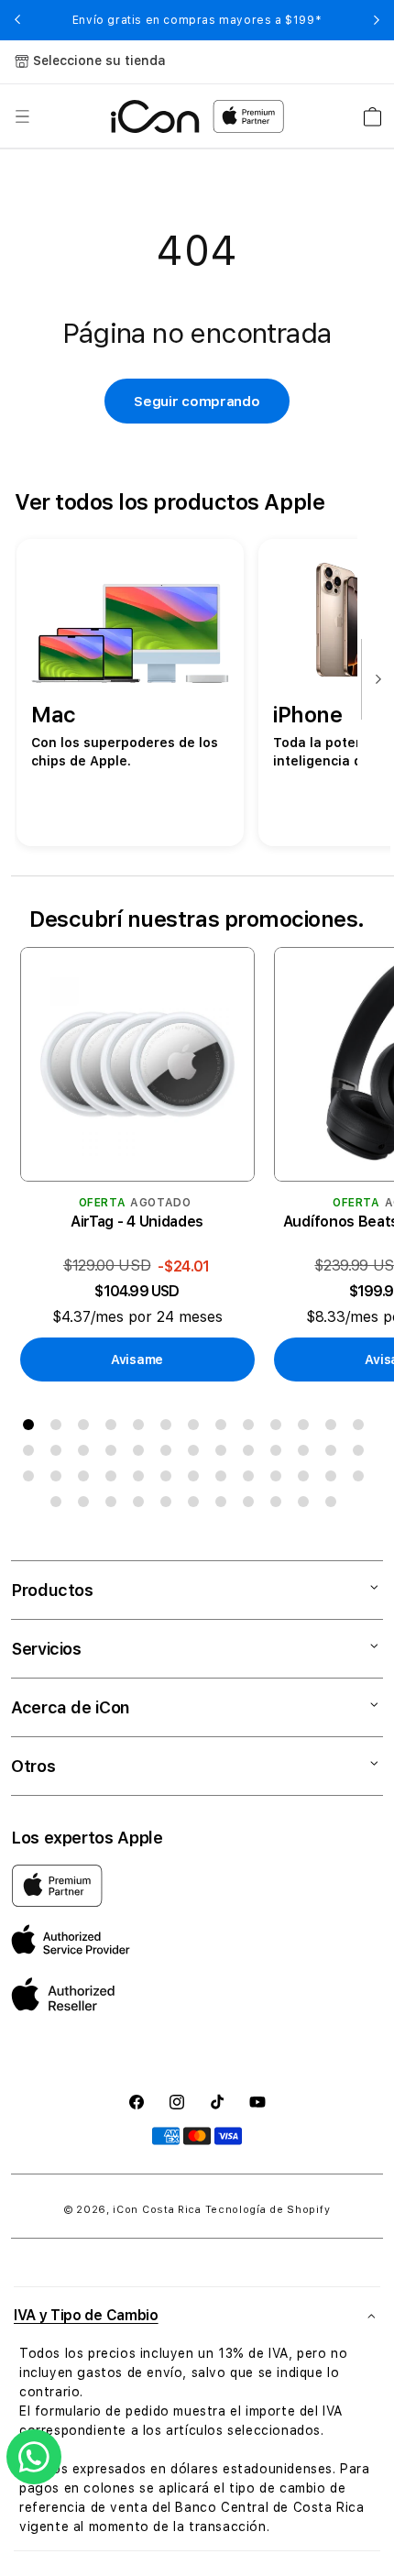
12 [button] (334, 1428)
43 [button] (142, 1505)
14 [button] (32, 1454)
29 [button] (87, 1480)
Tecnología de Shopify (268, 2210)
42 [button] (115, 1505)
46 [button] (224, 1505)
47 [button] (252, 1505)
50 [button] (334, 1505)
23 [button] (279, 1454)
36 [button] (279, 1480)
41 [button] (87, 1505)
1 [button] (32, 1428)
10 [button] (279, 1428)
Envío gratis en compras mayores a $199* (197, 20)
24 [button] (307, 1454)
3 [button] (87, 1428)
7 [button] (197, 1428)
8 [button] (224, 1428)
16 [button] (87, 1454)
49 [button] (307, 1505)
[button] (22, 116)
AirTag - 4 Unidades (137, 1222)
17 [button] (115, 1454)
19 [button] (170, 1454)
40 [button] (60, 1505)
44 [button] (170, 1505)
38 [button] (334, 1480)
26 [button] (362, 1454)
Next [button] (377, 20)
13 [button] (362, 1428)
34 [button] (224, 1480)
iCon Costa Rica (157, 2210)
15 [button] (60, 1454)
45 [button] (197, 1505)
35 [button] (252, 1480)
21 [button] (224, 1454)
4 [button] (115, 1428)
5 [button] (142, 1428)
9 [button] (252, 1428)
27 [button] (32, 1480)
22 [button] (252, 1454)
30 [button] (115, 1480)
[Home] (155, 116)
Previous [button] (17, 20)
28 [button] (60, 1480)
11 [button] (307, 1428)
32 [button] (170, 1480)
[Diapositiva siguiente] (374, 681)
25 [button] (334, 1454)
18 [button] (142, 1454)
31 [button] (142, 1480)
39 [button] (362, 1480)
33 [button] (197, 1480)
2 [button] (60, 1428)
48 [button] (279, 1505)
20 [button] (197, 1454)
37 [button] (307, 1480)
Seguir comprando (197, 402)
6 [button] (170, 1428)
